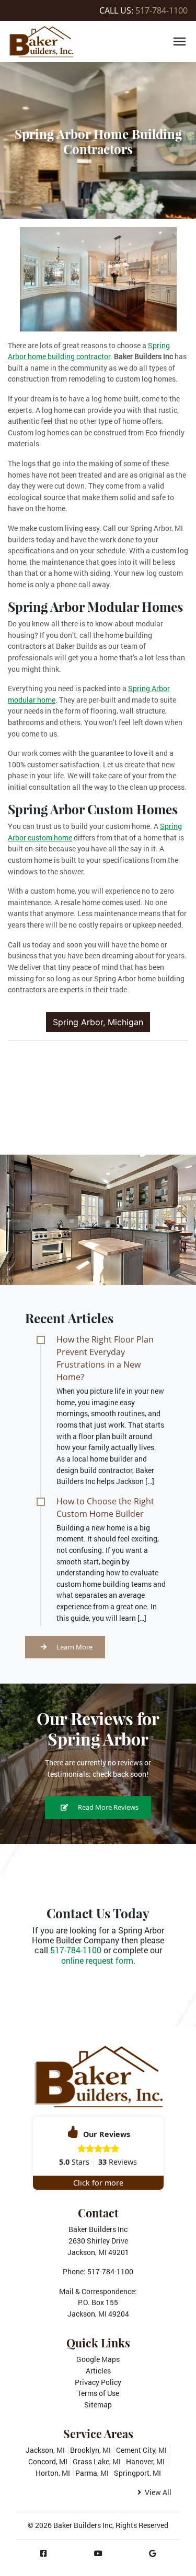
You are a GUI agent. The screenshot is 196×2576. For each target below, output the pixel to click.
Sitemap (98, 2405)
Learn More (74, 1647)
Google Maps (98, 2359)
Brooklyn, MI (90, 2450)
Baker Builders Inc (83, 2525)
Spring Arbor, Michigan (98, 1022)
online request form (97, 1960)
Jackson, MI (45, 2450)
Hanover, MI (145, 2461)
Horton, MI (53, 2473)
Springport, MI (137, 2473)
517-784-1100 (162, 10)
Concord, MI (48, 2461)
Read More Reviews (107, 1807)
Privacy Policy (98, 2382)
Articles (98, 2371)
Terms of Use (98, 2393)
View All (157, 2492)
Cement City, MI (141, 2450)
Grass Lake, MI (97, 2461)
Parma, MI (92, 2473)
